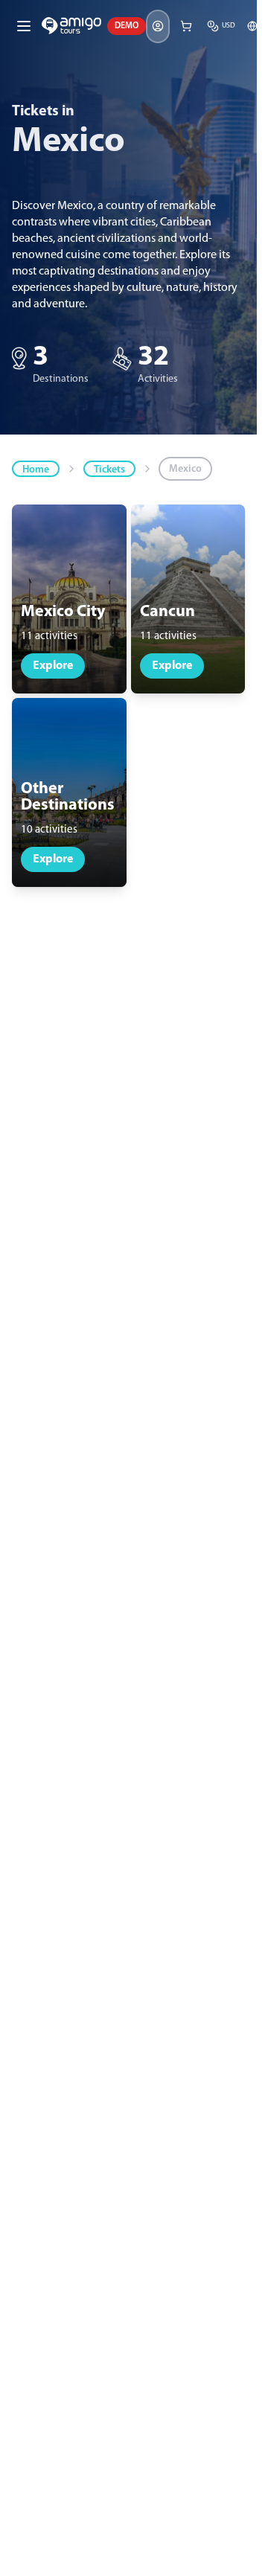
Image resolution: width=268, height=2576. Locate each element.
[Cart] (186, 26)
